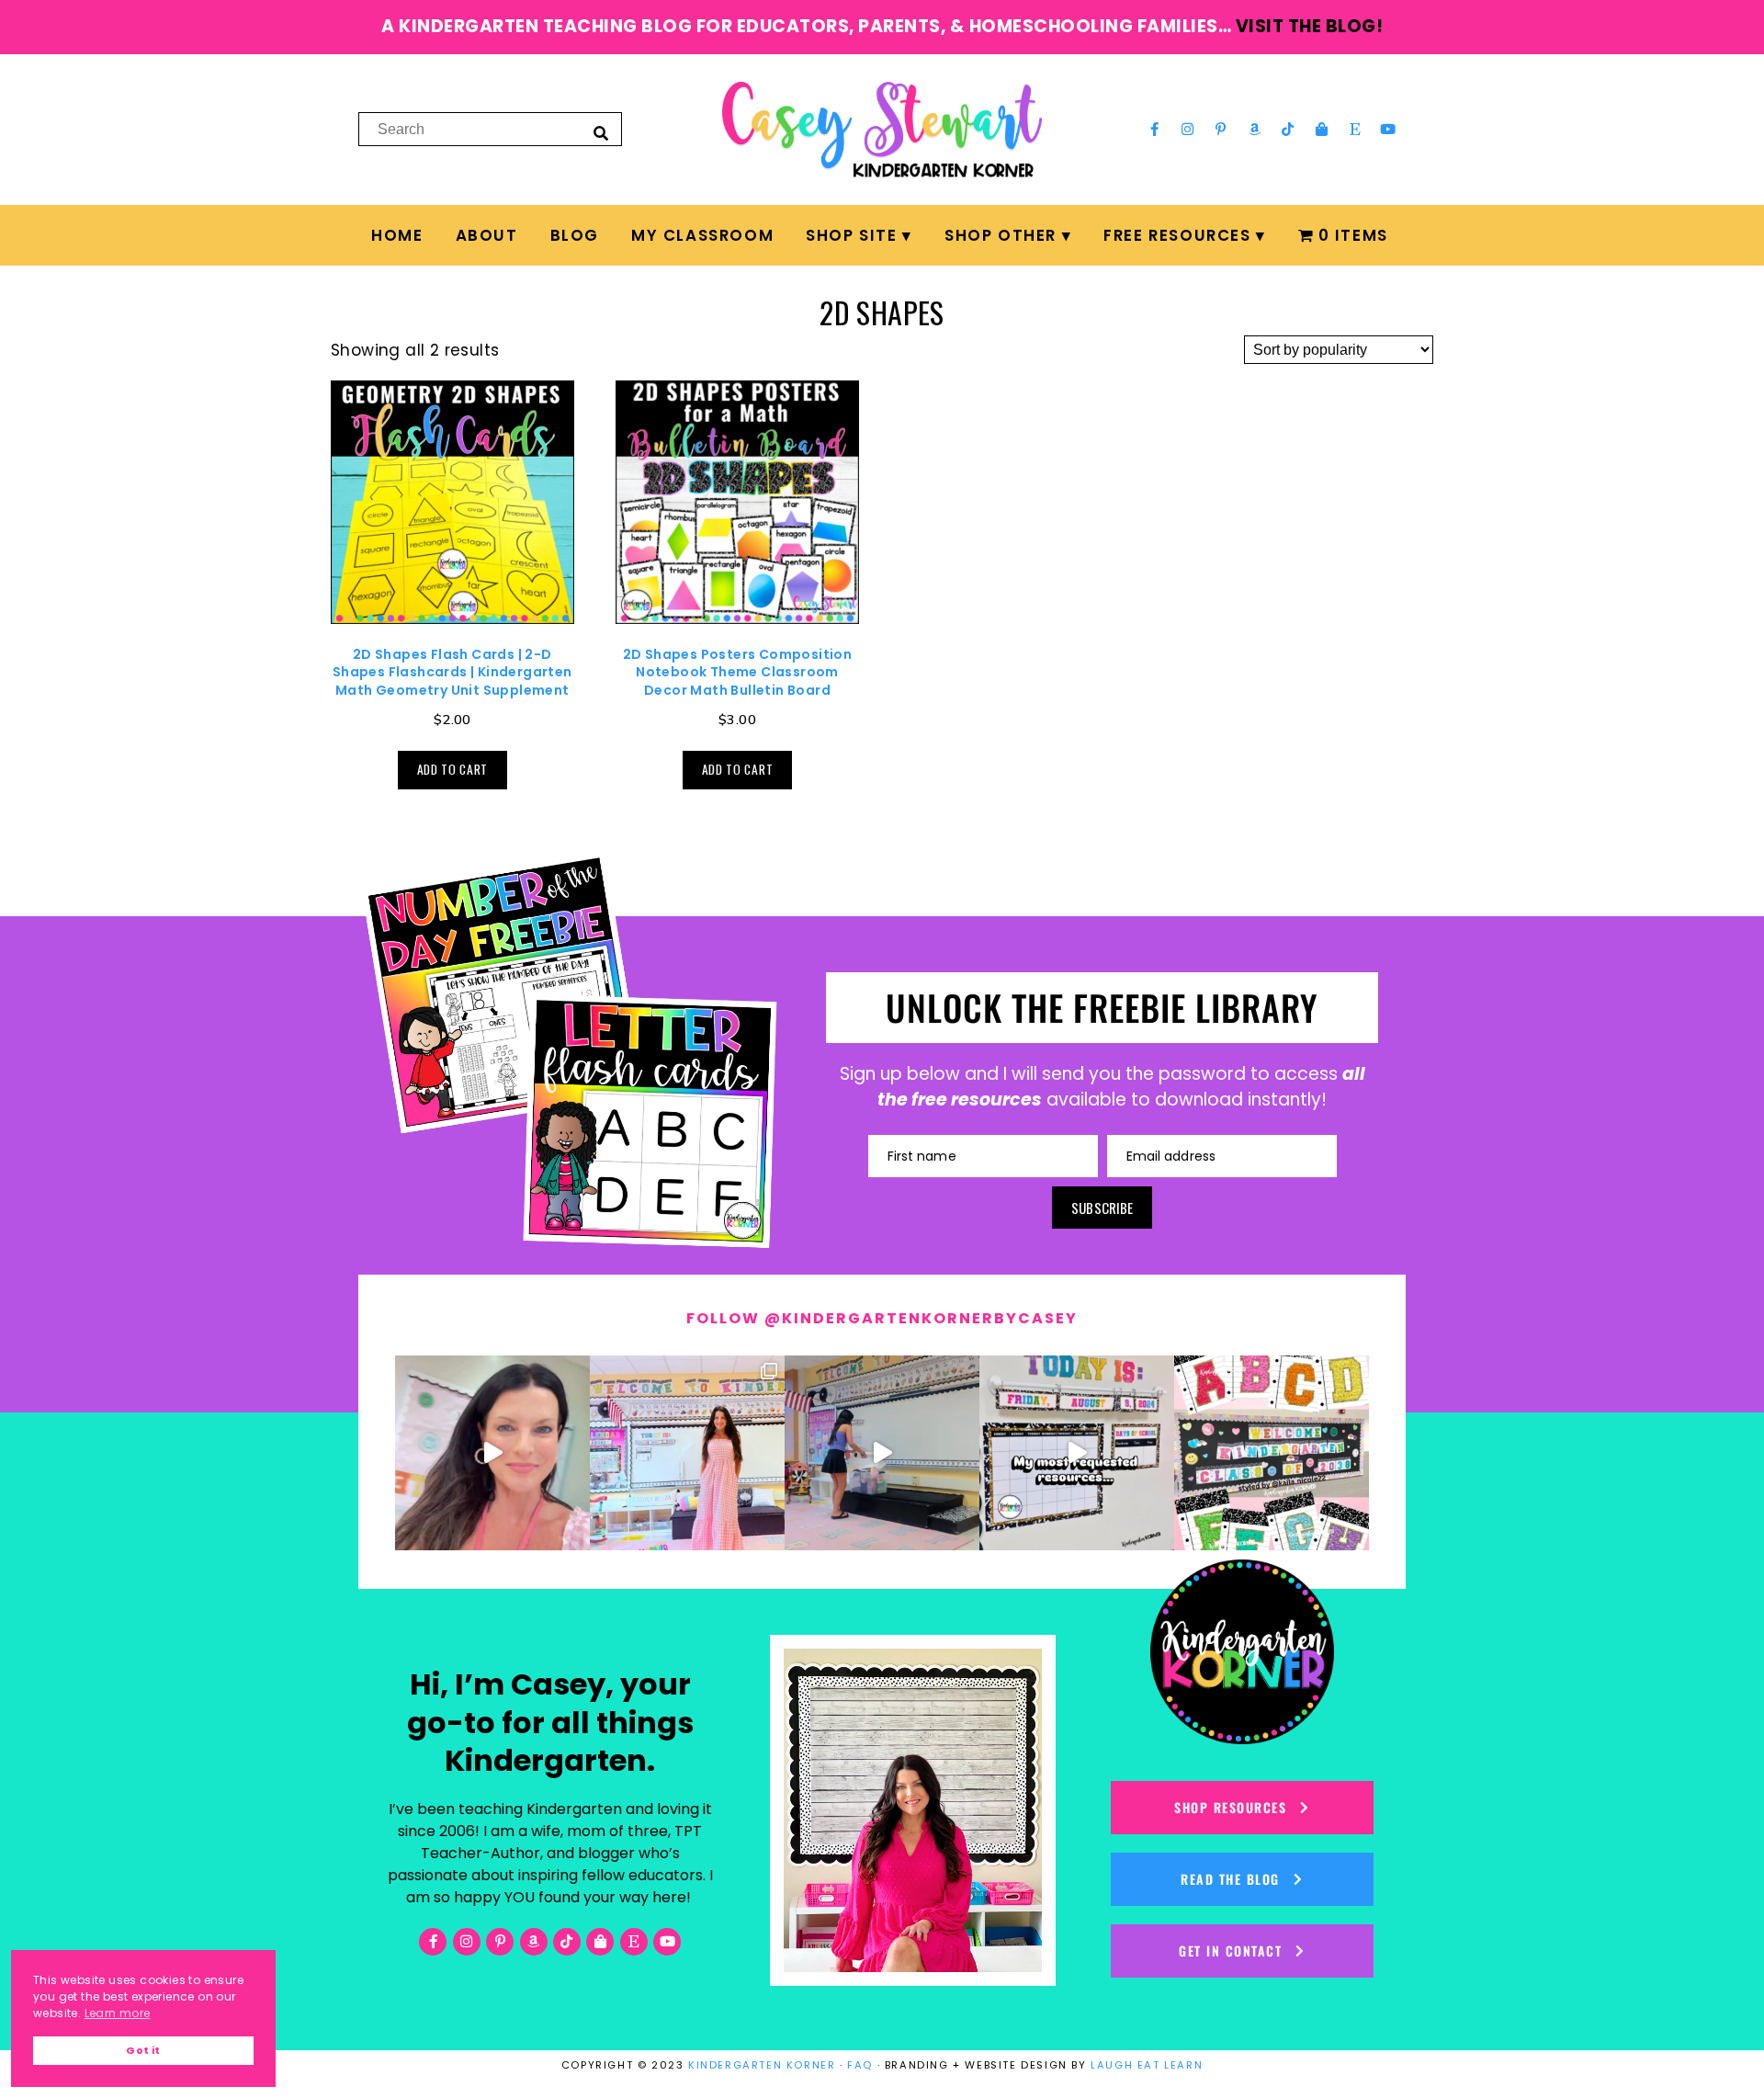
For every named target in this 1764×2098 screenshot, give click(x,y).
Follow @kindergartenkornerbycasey (882, 1318)
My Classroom (702, 235)
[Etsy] (1355, 130)
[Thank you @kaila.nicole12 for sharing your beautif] (1272, 1453)
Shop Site (851, 235)
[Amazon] (1255, 130)
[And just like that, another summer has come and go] (882, 1453)
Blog (575, 235)
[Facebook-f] (1154, 130)
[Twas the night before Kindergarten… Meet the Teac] (687, 1453)
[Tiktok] (1288, 130)
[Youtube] (1388, 130)
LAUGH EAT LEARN (1147, 2065)
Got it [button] (143, 2051)
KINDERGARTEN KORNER (762, 2065)
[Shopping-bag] (1321, 130)
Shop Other (1001, 235)
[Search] (601, 132)
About (487, 235)
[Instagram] (1188, 130)
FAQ (860, 2065)
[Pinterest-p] (1221, 130)
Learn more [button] (118, 2013)
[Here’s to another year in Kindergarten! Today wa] (492, 1453)
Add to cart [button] (452, 769)
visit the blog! (1310, 26)
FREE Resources (1177, 235)
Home (397, 235)
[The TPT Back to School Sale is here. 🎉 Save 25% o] (1077, 1453)
